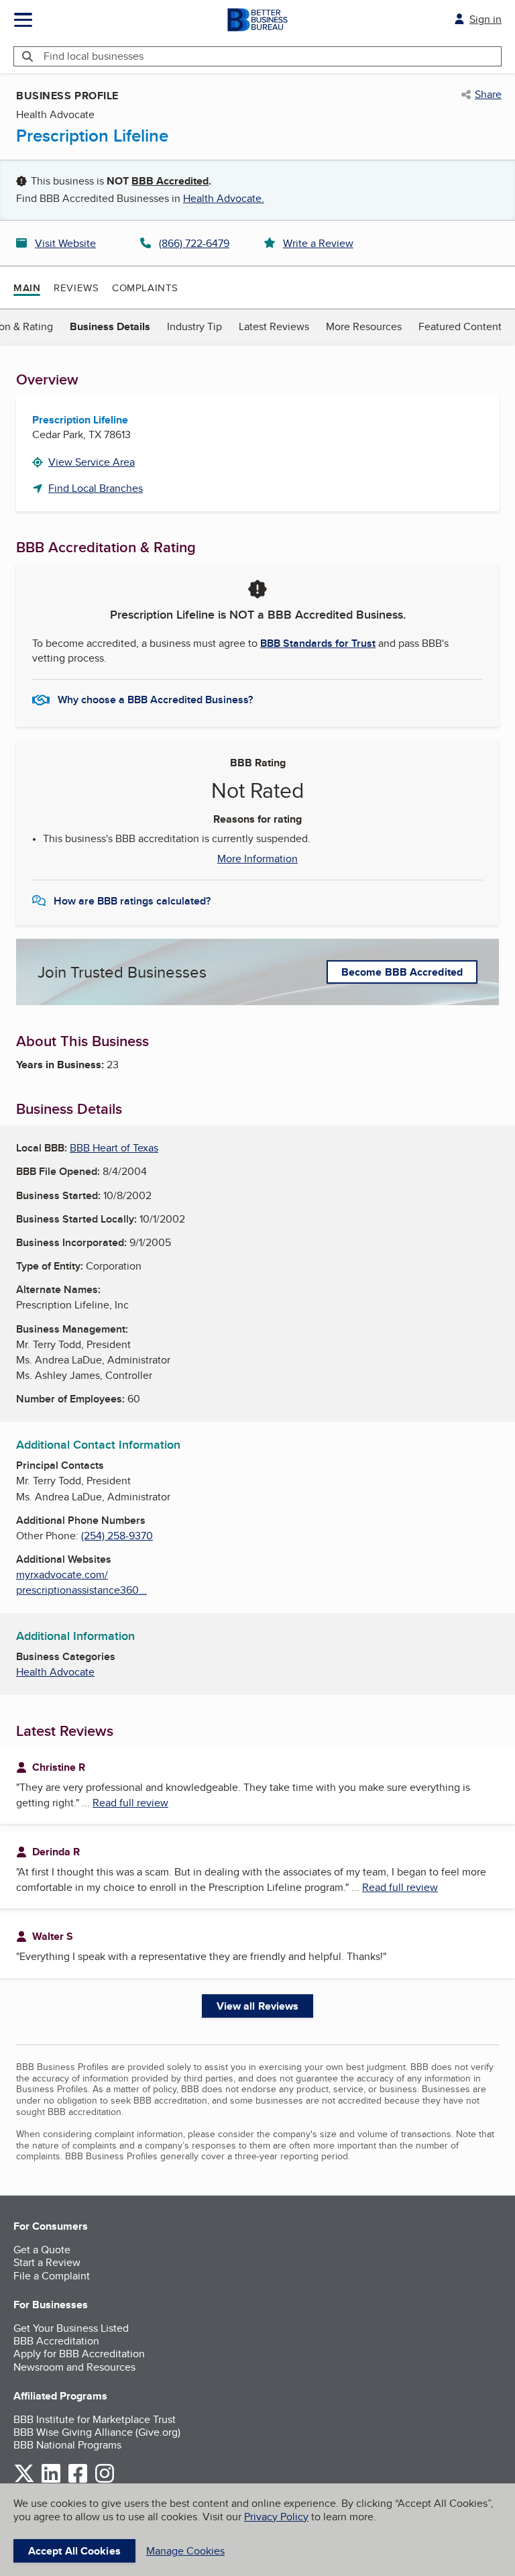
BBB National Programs (67, 2445)
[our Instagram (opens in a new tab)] (105, 2480)
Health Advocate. (224, 198)
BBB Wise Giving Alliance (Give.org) (97, 2432)
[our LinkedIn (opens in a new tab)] (51, 2480)
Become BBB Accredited (402, 972)
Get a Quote (42, 2250)
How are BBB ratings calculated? (132, 901)
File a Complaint (52, 2276)
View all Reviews (258, 2006)
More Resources (364, 326)
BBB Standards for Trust (318, 643)
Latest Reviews (274, 326)
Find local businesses (94, 56)
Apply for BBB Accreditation (79, 2354)
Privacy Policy (276, 2517)
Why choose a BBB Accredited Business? (155, 700)
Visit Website (65, 243)
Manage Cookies (185, 2551)
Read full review (130, 1803)
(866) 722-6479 (194, 243)
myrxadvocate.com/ (62, 1575)
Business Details (110, 326)
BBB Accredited (170, 181)
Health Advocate (55, 1672)
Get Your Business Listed (71, 2328)
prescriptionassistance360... (81, 1590)
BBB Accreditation (56, 2341)
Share (488, 95)
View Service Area (92, 462)
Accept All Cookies (74, 2551)
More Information (257, 859)
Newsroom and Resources (74, 2367)
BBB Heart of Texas (114, 1148)
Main (27, 288)
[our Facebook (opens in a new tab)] (78, 2480)
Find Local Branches (96, 488)
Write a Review (318, 243)
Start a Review (47, 2262)
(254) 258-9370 (117, 1536)
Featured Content (460, 326)
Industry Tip (194, 326)
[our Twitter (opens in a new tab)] (24, 2480)
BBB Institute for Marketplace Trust (95, 2419)
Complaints (145, 288)
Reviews (76, 288)
